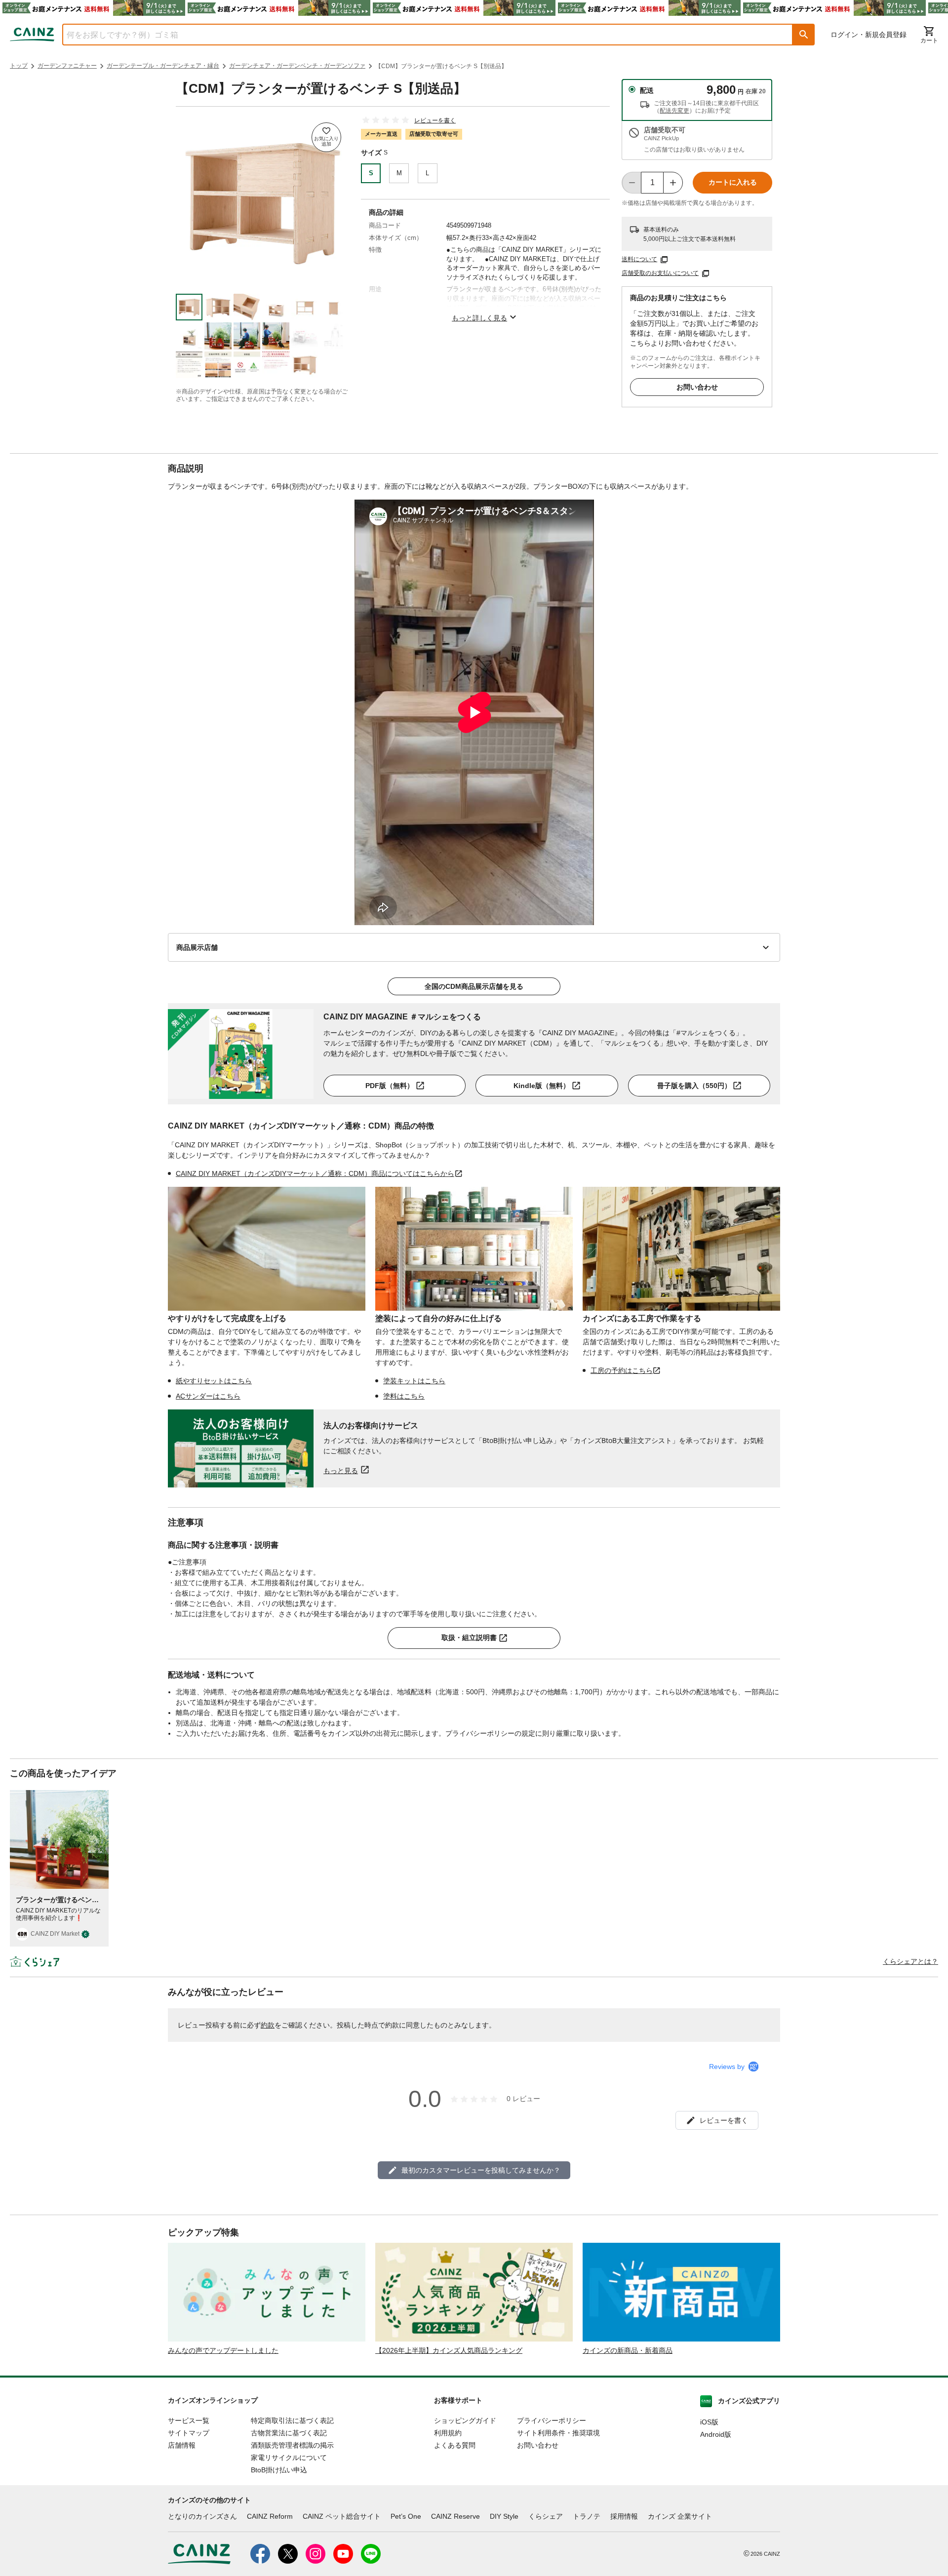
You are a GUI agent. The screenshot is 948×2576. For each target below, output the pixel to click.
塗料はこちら (404, 1396)
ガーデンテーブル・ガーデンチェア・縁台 (163, 66)
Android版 (716, 2434)
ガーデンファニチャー (67, 66)
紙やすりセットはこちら (214, 1381)
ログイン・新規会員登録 (869, 35)
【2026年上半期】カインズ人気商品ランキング (449, 2350)
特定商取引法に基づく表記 (292, 2420)
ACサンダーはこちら (208, 1396)
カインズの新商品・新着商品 (628, 2350)
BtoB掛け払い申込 (279, 2470)
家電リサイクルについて (289, 2458)
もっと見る (341, 1470)
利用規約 (448, 2433)
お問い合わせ (697, 387)
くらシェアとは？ (910, 1961)
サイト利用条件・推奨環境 (558, 2433)
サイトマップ (189, 2433)
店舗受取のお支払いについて (660, 273)
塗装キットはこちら (414, 1381)
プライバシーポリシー (552, 2420)
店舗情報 (182, 2445)
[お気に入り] (326, 137)
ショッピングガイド (465, 2420)
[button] (804, 35)
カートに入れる (733, 182)
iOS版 (709, 2422)
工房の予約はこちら (622, 1370)
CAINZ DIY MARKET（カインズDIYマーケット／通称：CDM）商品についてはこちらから (315, 1173)
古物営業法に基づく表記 (289, 2433)
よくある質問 (455, 2445)
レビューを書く (435, 120)
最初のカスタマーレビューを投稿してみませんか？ (481, 2170)
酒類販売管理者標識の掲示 (292, 2445)
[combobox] (420, 35)
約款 (268, 2025)
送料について (639, 259)
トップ (19, 66)
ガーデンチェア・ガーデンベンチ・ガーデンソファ (297, 66)
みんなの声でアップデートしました (223, 2350)
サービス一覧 (189, 2420)
